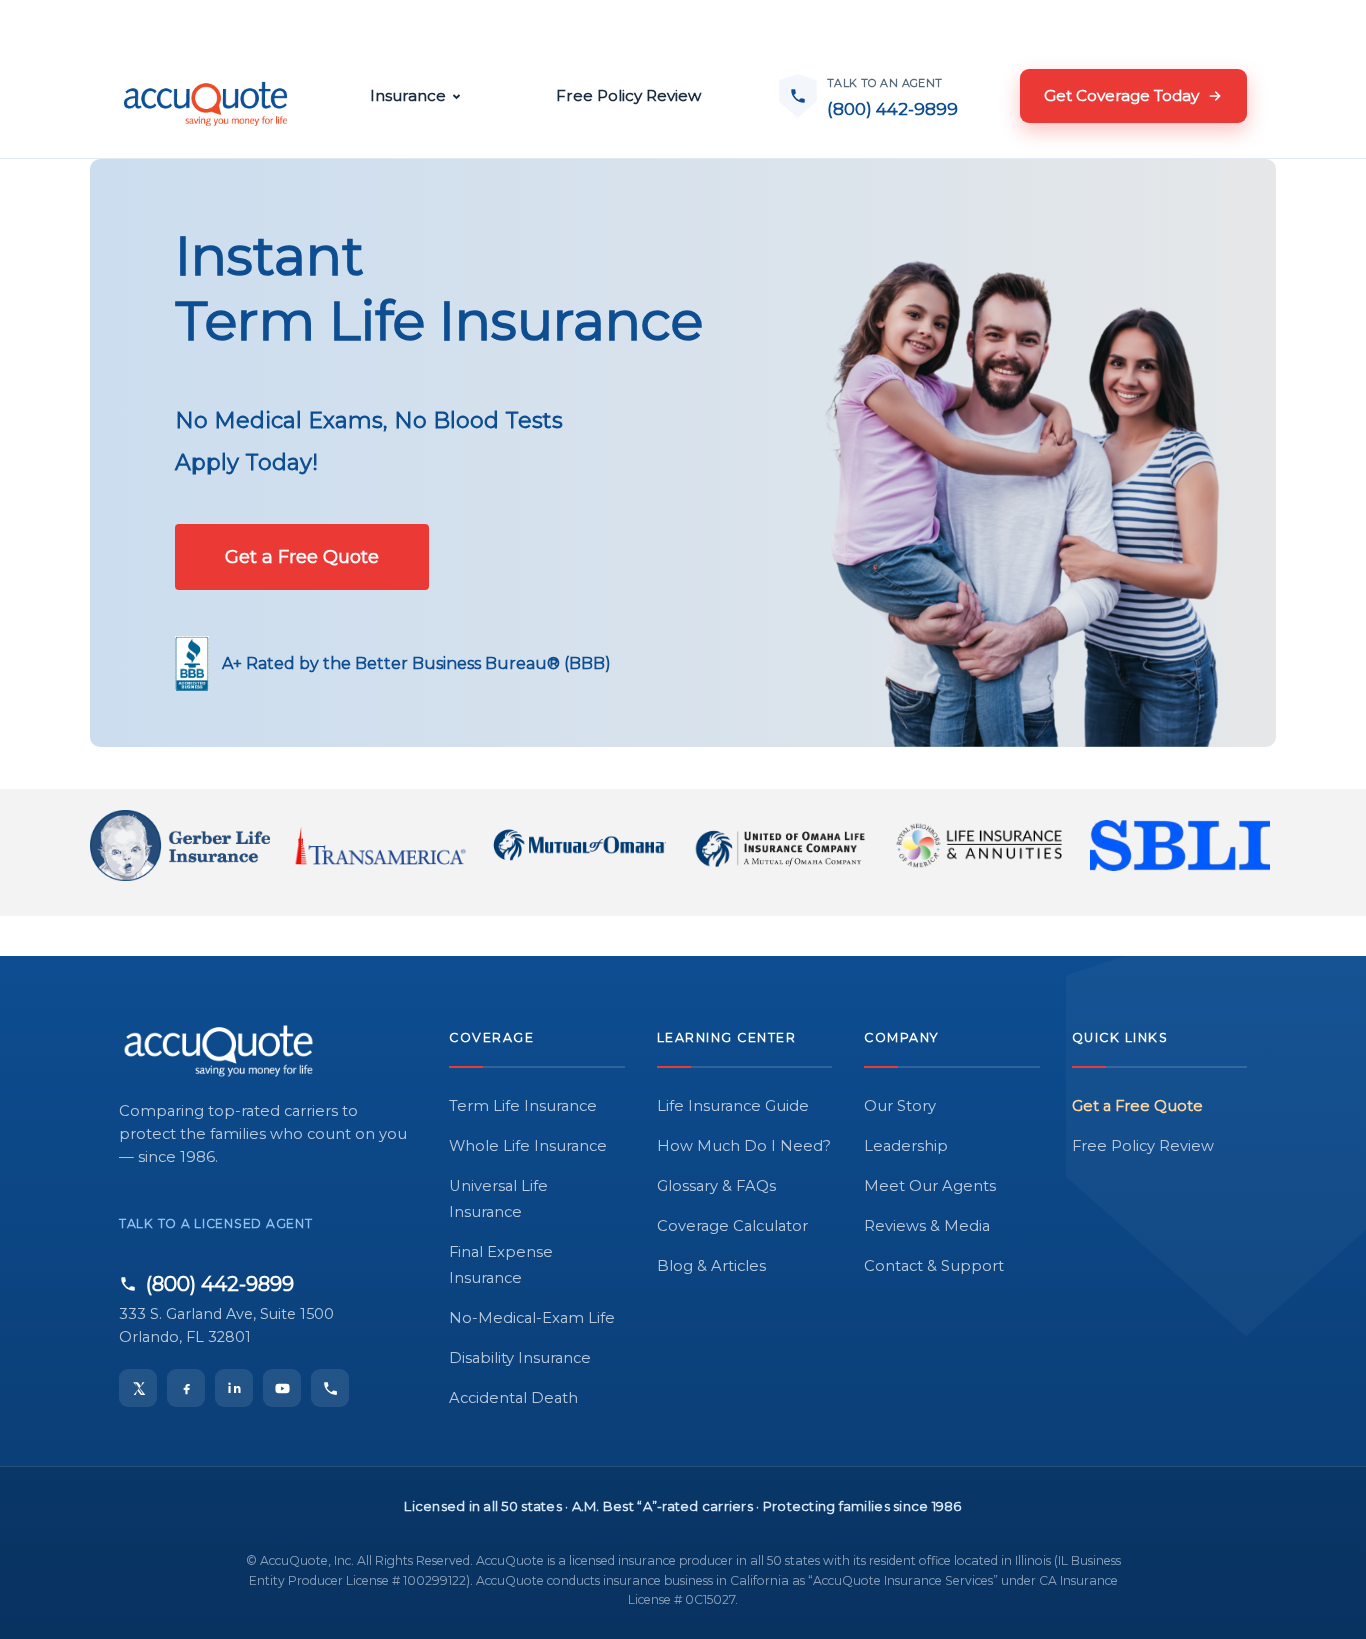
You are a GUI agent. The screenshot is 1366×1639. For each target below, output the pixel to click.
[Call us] (330, 1388)
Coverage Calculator (732, 1226)
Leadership (906, 1146)
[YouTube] (282, 1388)
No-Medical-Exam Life (532, 1318)
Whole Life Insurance (528, 1146)
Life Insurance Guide (733, 1106)
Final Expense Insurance (501, 1265)
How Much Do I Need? (744, 1146)
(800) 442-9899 (220, 1284)
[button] (302, 557)
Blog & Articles (711, 1266)
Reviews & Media (927, 1226)
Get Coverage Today (1121, 95)
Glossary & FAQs (716, 1186)
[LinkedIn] (234, 1388)
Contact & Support (934, 1266)
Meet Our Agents (930, 1186)
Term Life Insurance (523, 1106)
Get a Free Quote (1137, 1106)
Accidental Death (513, 1398)
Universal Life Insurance (498, 1199)
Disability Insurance (520, 1358)
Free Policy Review (628, 95)
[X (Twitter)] (138, 1388)
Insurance (408, 95)
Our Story (900, 1106)
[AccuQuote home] (205, 96)
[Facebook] (186, 1388)
